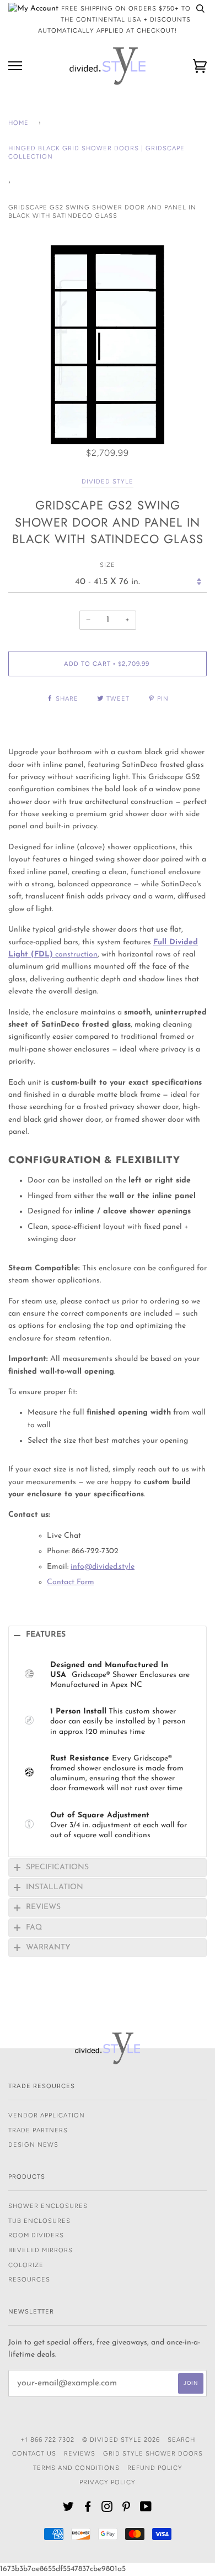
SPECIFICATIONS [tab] (57, 1867)
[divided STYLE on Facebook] (88, 2509)
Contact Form (71, 1582)
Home (18, 123)
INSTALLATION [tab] (55, 1887)
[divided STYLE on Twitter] (69, 2509)
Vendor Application (47, 2115)
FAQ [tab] (34, 1928)
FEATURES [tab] (46, 1635)
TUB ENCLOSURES (39, 2221)
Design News (33, 2144)
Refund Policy (155, 2468)
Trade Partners (38, 2130)
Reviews (80, 2453)
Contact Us (34, 2453)
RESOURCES (29, 2279)
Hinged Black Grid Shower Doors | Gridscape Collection (96, 153)
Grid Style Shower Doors (153, 2453)
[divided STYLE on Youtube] (146, 2509)
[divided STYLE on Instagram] (107, 2509)
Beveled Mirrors (41, 2250)
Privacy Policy (108, 2482)
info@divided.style (103, 1567)
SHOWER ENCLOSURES (48, 2206)
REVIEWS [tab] (43, 1907)
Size (108, 565)
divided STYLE (108, 481)
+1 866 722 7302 (47, 2440)
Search (181, 2440)
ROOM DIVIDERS (36, 2235)
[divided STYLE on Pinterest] (127, 2509)
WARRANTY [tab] (48, 1947)
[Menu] (15, 66)
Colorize (26, 2265)
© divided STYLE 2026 (121, 2440)
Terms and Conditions (76, 2468)
